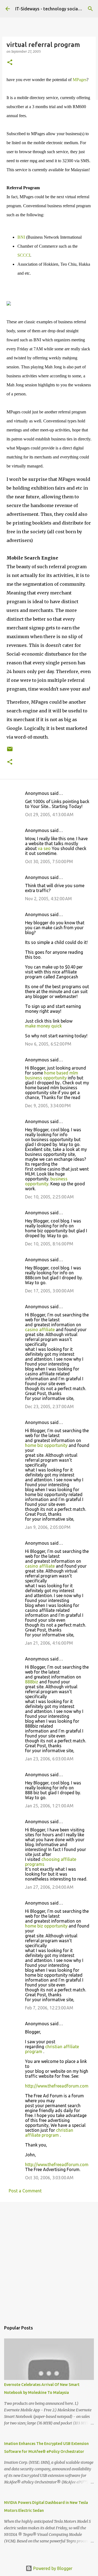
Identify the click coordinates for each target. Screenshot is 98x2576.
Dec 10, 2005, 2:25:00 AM (49, 1197)
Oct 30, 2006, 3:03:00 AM (49, 2178)
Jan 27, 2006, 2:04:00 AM (49, 1887)
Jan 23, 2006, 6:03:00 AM (49, 1759)
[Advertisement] (49, 2259)
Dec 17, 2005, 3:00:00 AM (49, 1291)
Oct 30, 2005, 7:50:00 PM (49, 861)
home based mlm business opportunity (52, 1075)
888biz (32, 1682)
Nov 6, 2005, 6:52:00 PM (48, 1044)
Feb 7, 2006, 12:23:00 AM (49, 2008)
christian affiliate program (49, 2133)
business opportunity (46, 1181)
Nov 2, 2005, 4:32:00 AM (48, 899)
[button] (10, 63)
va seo (44, 848)
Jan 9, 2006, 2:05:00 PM (48, 1527)
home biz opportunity (46, 1445)
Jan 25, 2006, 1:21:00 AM (49, 1806)
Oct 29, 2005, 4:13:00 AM (49, 815)
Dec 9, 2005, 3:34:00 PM (48, 1106)
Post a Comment (25, 2191)
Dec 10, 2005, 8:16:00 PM (49, 1244)
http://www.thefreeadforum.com (57, 2086)
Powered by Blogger (52, 2568)
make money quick (43, 1026)
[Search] (90, 9)
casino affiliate (40, 1330)
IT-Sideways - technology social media (54, 9)
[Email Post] (10, 751)
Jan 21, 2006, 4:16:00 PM (49, 1643)
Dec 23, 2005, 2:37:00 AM (49, 1407)
